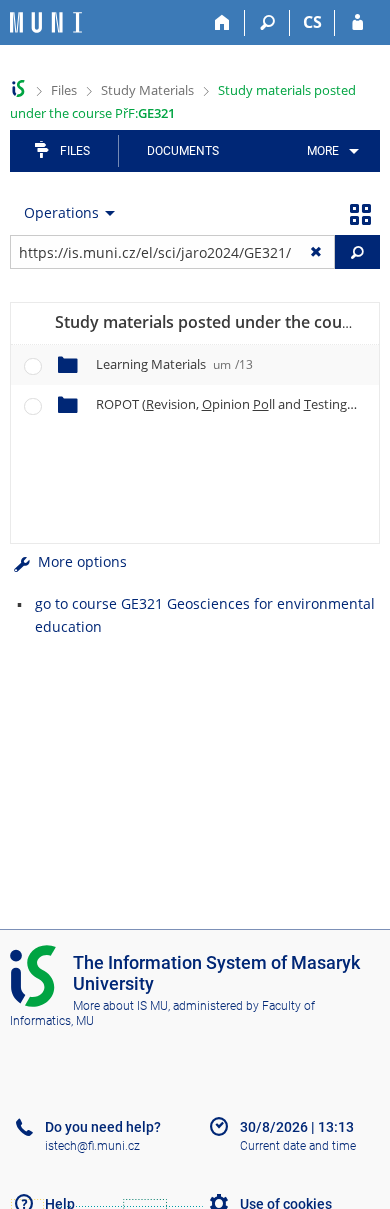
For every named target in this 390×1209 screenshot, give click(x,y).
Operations (61, 212)
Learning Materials (174, 364)
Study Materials (147, 90)
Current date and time (298, 1146)
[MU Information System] (18, 88)
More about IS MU (120, 1006)
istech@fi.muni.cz (92, 1146)
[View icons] (360, 213)
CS (312, 22)
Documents (183, 151)
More (323, 151)
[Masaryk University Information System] (46, 22)
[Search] (267, 23)
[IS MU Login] (357, 23)
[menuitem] (329, 151)
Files (64, 90)
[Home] (222, 23)
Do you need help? (103, 1127)
